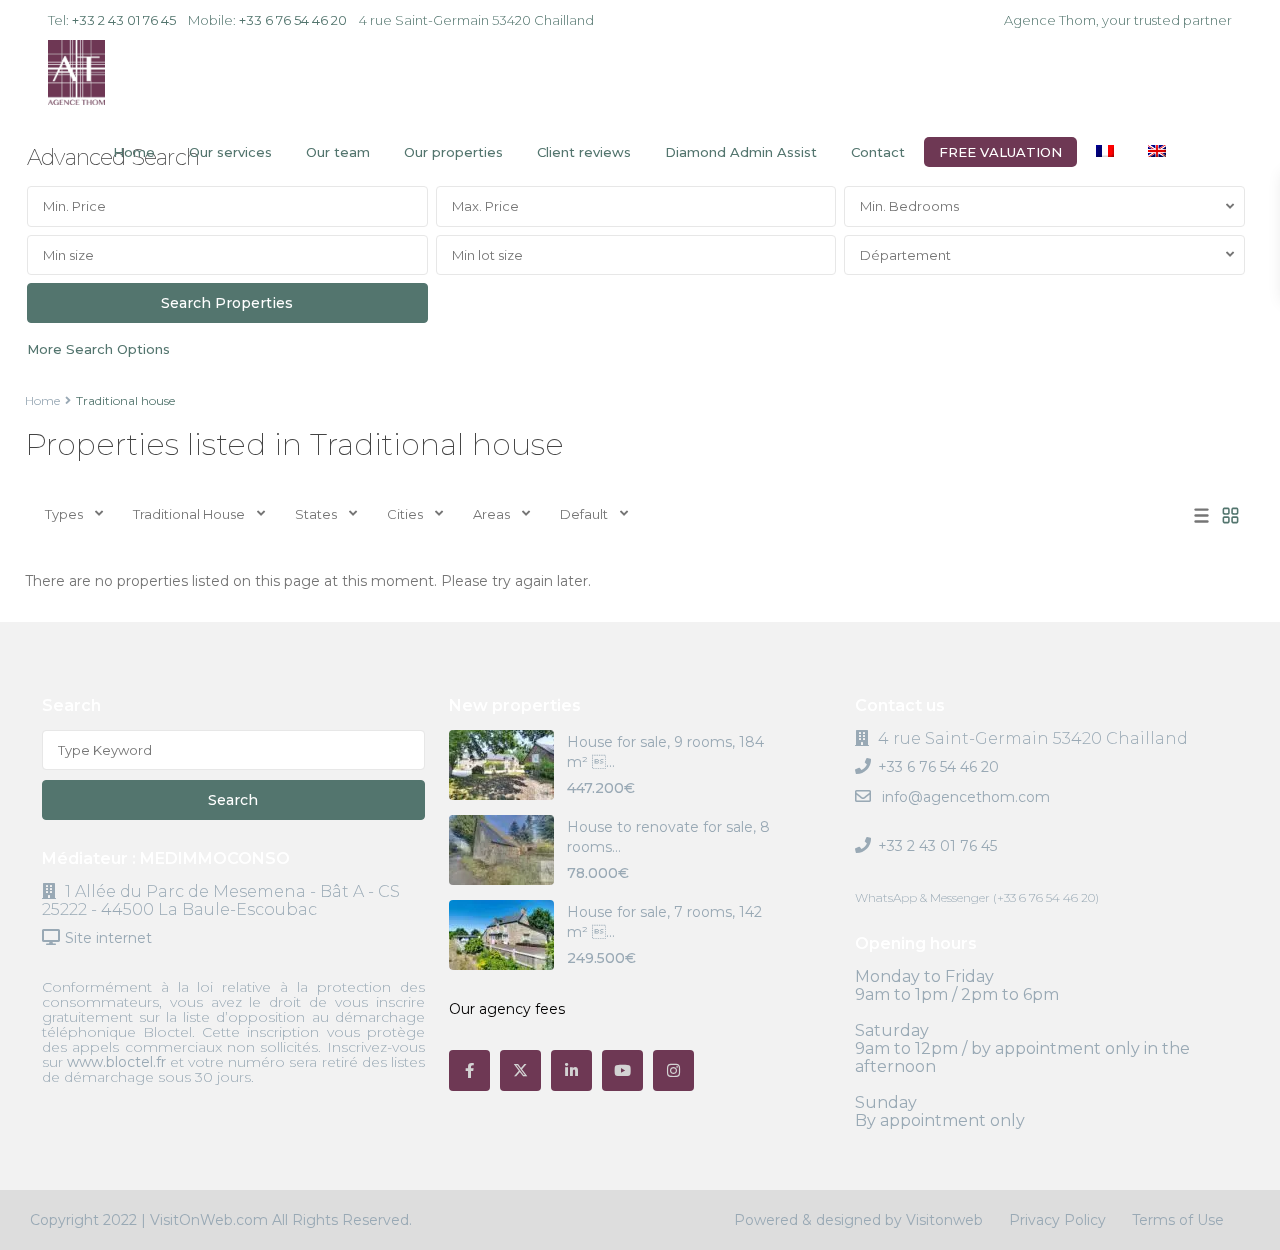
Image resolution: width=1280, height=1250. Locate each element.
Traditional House (189, 514)
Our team (338, 152)
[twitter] (520, 1070)
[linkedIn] (571, 1070)
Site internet (108, 938)
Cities (405, 514)
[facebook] (469, 1070)
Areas (491, 514)
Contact (878, 152)
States (316, 514)
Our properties (453, 152)
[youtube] (622, 1070)
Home (134, 152)
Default (584, 514)
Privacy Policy (1057, 1220)
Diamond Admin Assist (741, 152)
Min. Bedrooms (909, 206)
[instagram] (673, 1070)
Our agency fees (507, 1009)
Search (233, 800)
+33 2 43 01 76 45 (124, 20)
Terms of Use (1178, 1220)
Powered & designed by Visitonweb (858, 1220)
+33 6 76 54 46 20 (293, 20)
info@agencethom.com (964, 797)
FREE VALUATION (1000, 152)
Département (905, 255)
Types (64, 514)
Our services (230, 152)
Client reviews (584, 152)
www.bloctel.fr (116, 1062)
